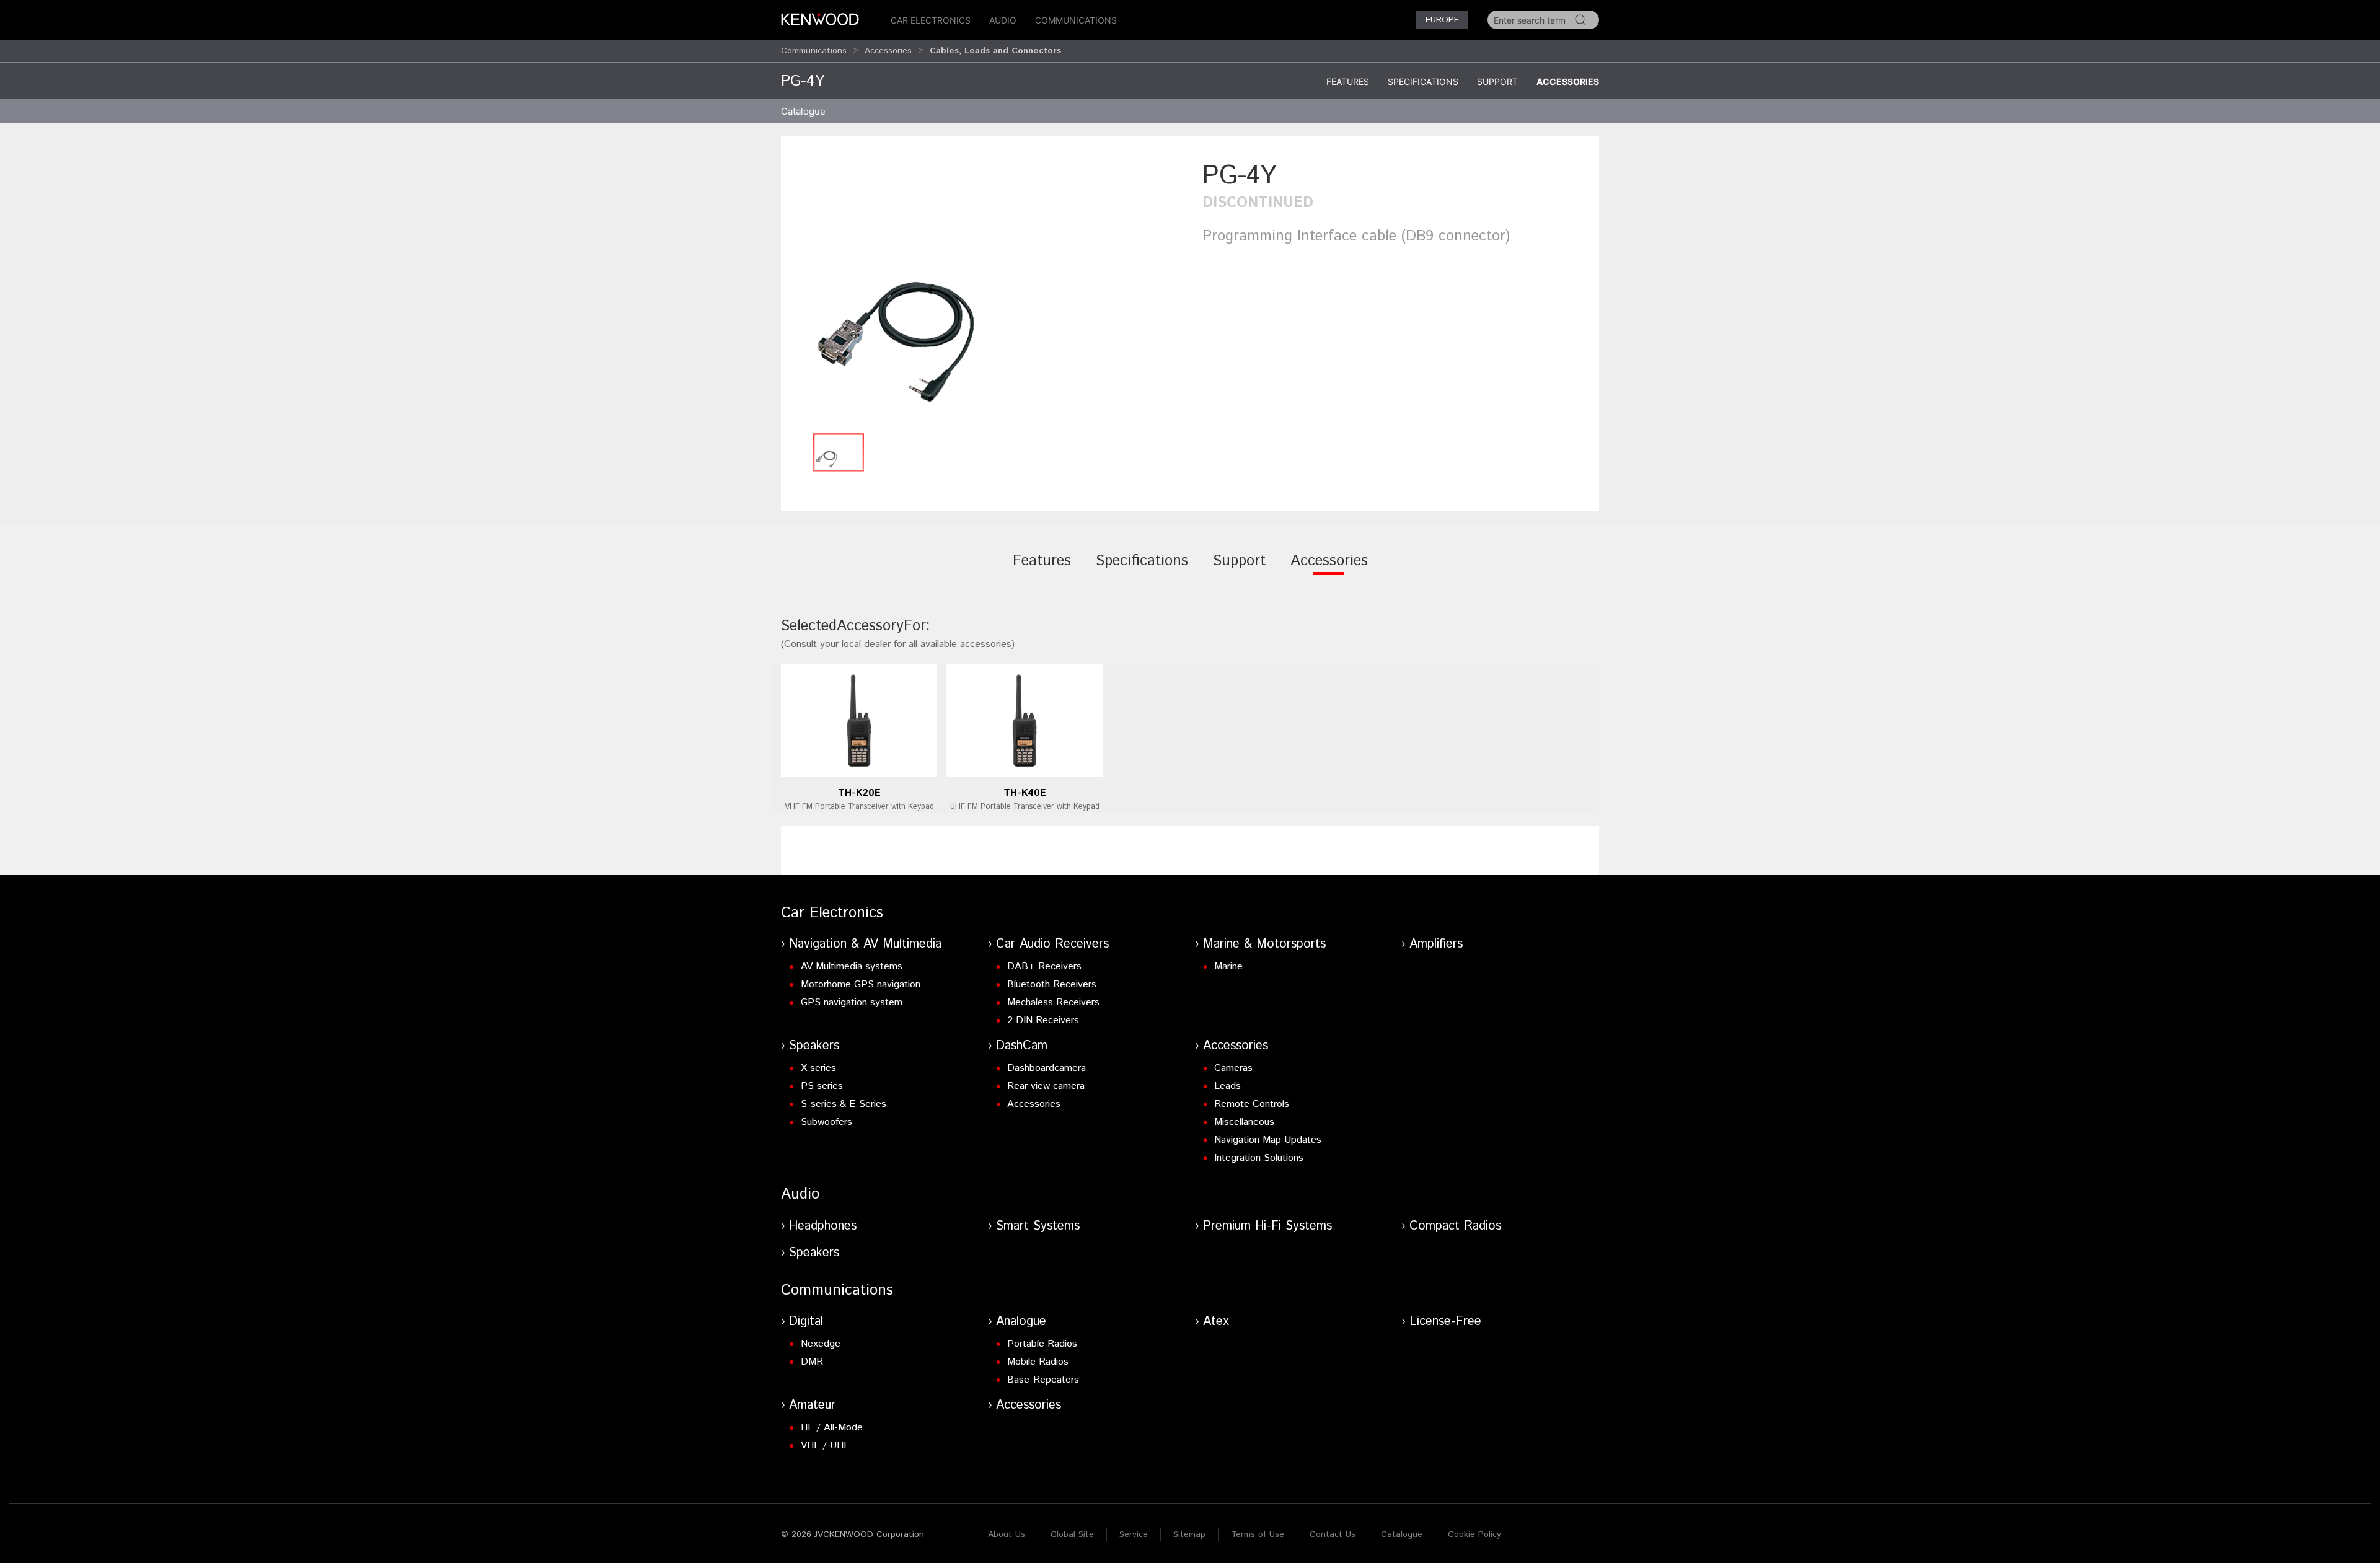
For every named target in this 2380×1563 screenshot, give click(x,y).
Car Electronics (931, 20)
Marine (1228, 966)
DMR (812, 1362)
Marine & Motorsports (1264, 944)
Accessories (888, 51)
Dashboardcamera (1047, 1068)
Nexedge (821, 1344)
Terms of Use (1258, 1534)
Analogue (1021, 1322)
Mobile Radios (1038, 1362)
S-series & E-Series (844, 1104)
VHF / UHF (825, 1446)
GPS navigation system (852, 1002)
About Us (1007, 1534)
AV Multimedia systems (852, 966)
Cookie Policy (1474, 1534)
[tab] (1042, 570)
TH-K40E (1025, 793)
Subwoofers (826, 1122)
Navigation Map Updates (1268, 1140)
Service (1134, 1534)
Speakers (814, 1046)
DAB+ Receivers (1044, 966)
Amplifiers (1436, 944)
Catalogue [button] (803, 111)
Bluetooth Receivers (1052, 984)
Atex (1216, 1322)
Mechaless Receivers (1053, 1002)
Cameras (1233, 1068)
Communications (1076, 20)
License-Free (1445, 1322)
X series (818, 1068)
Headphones (823, 1226)
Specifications (1423, 81)
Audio (1003, 20)
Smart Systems (1038, 1226)
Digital (806, 1322)
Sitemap (1189, 1534)
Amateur (812, 1405)
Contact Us (1333, 1534)
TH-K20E (859, 793)
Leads (1227, 1086)
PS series (822, 1086)
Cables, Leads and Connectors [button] (995, 51)
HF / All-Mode (832, 1428)
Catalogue (1402, 1534)
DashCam (1022, 1046)
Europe (1442, 20)
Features (1348, 81)
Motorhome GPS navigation (861, 984)
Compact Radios (1455, 1226)
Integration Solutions (1259, 1158)
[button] (985, 292)
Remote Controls (1252, 1104)
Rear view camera (1046, 1086)
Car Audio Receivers (1052, 944)
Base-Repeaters (1043, 1380)
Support (1497, 81)
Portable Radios (1042, 1344)
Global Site (1072, 1534)
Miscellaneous (1244, 1122)
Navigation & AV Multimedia (865, 944)
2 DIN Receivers (1043, 1020)
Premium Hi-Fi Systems (1267, 1226)
